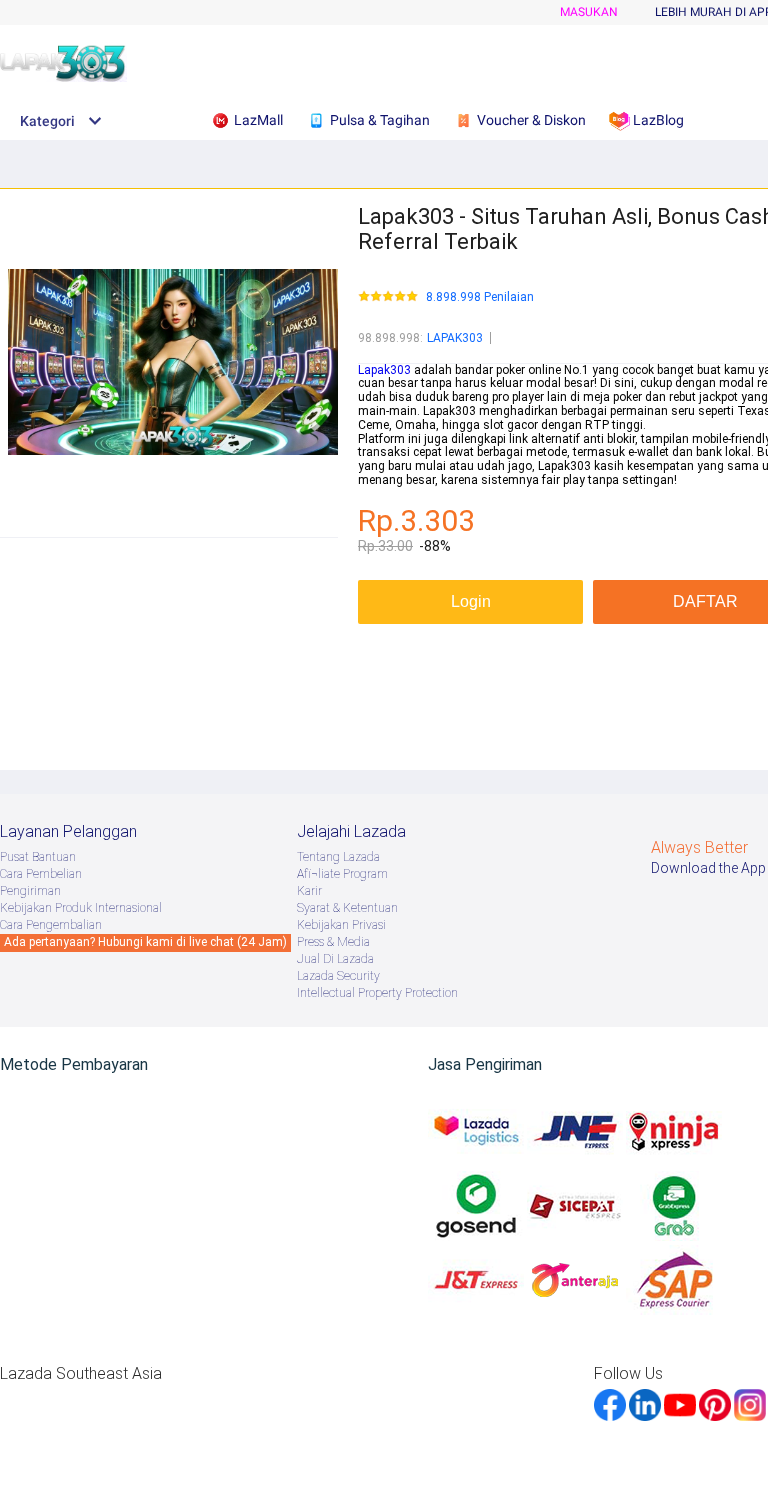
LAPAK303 (455, 338)
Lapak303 (384, 370)
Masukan (589, 12)
